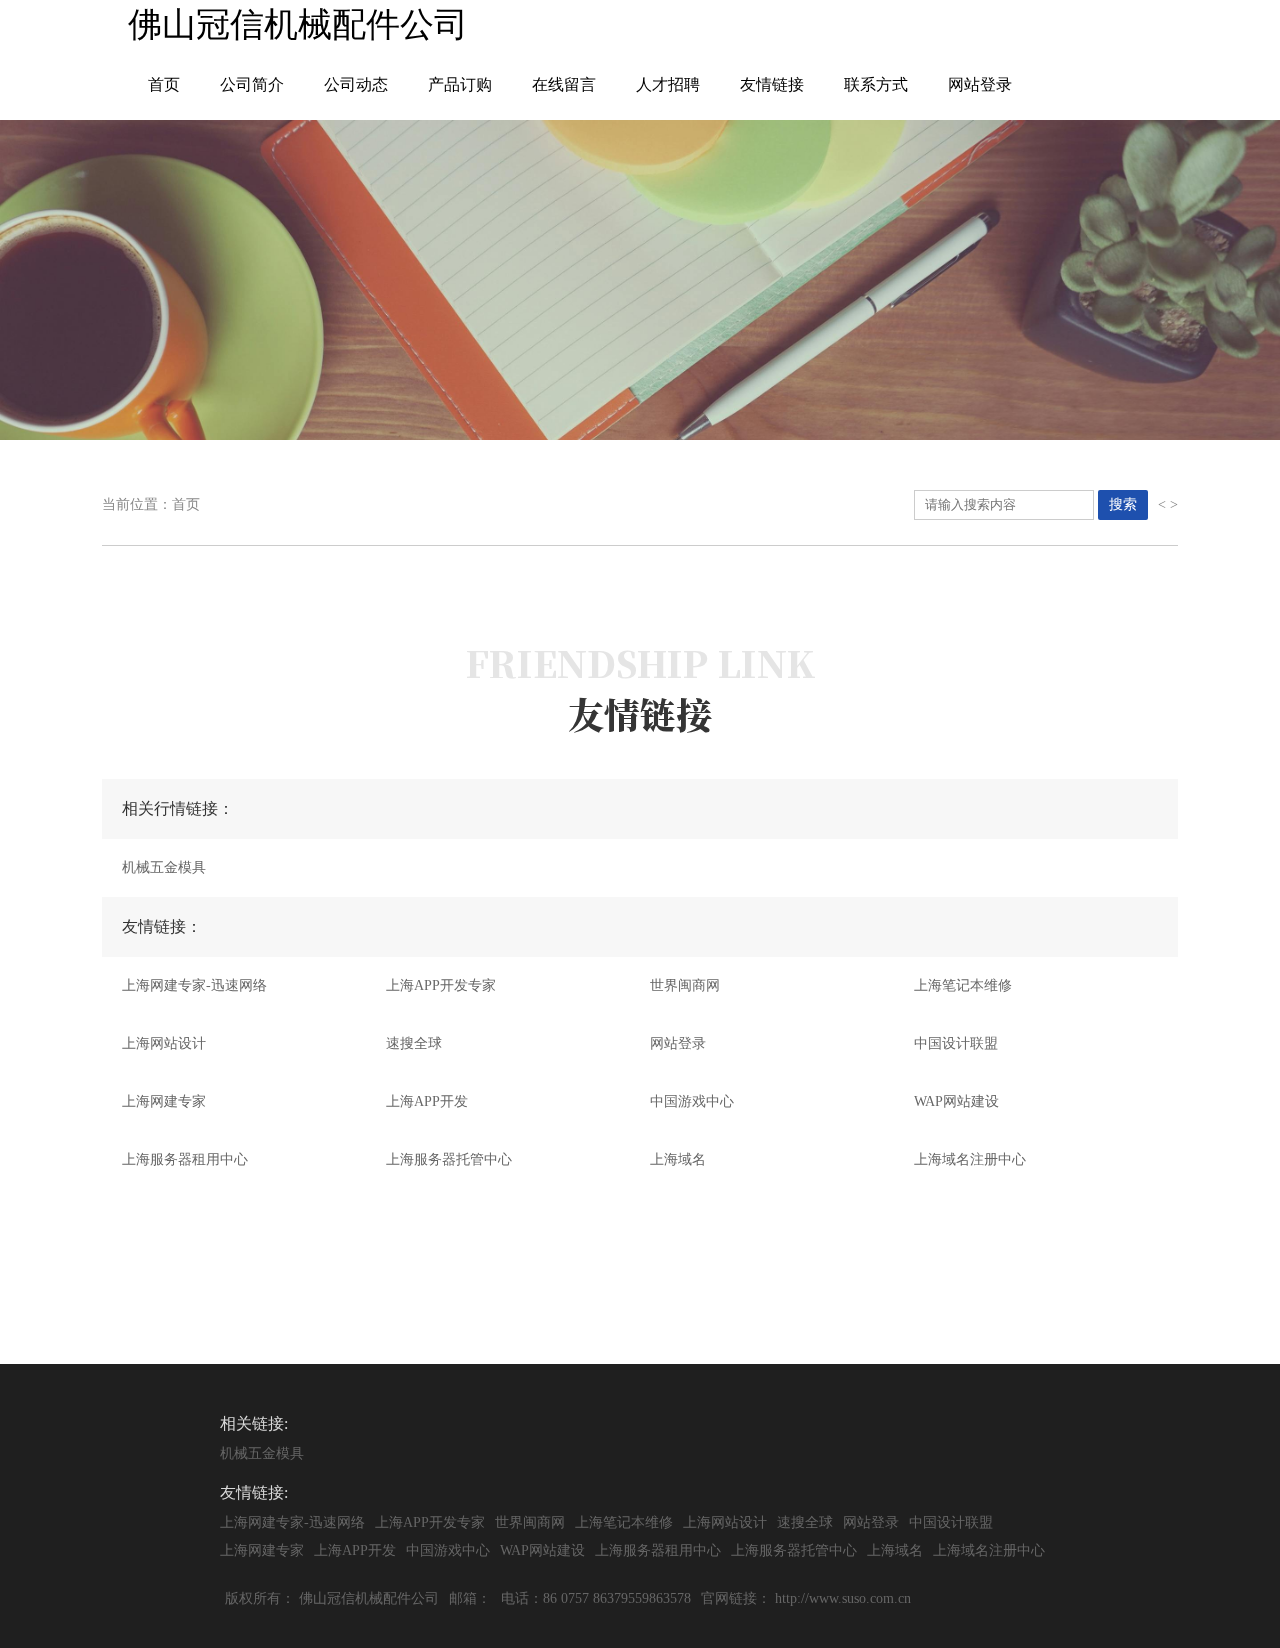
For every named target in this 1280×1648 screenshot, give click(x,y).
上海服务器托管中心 (449, 1159)
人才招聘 (668, 84)
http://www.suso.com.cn (843, 1598)
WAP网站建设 (956, 1101)
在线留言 (564, 84)
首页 (164, 84)
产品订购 (460, 84)
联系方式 (876, 84)
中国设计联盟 (956, 1043)
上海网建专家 (164, 1101)
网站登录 (980, 84)
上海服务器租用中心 (185, 1159)
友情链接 (772, 84)
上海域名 (678, 1159)
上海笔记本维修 (963, 985)
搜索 (1123, 504)
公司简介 (252, 84)
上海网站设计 (164, 1043)
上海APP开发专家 (441, 985)
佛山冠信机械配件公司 (369, 1598)
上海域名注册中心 (970, 1159)
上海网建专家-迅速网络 (194, 985)
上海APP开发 (427, 1101)
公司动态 (356, 84)
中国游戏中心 (692, 1101)
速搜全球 (414, 1043)
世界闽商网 (685, 985)
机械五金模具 (164, 867)
